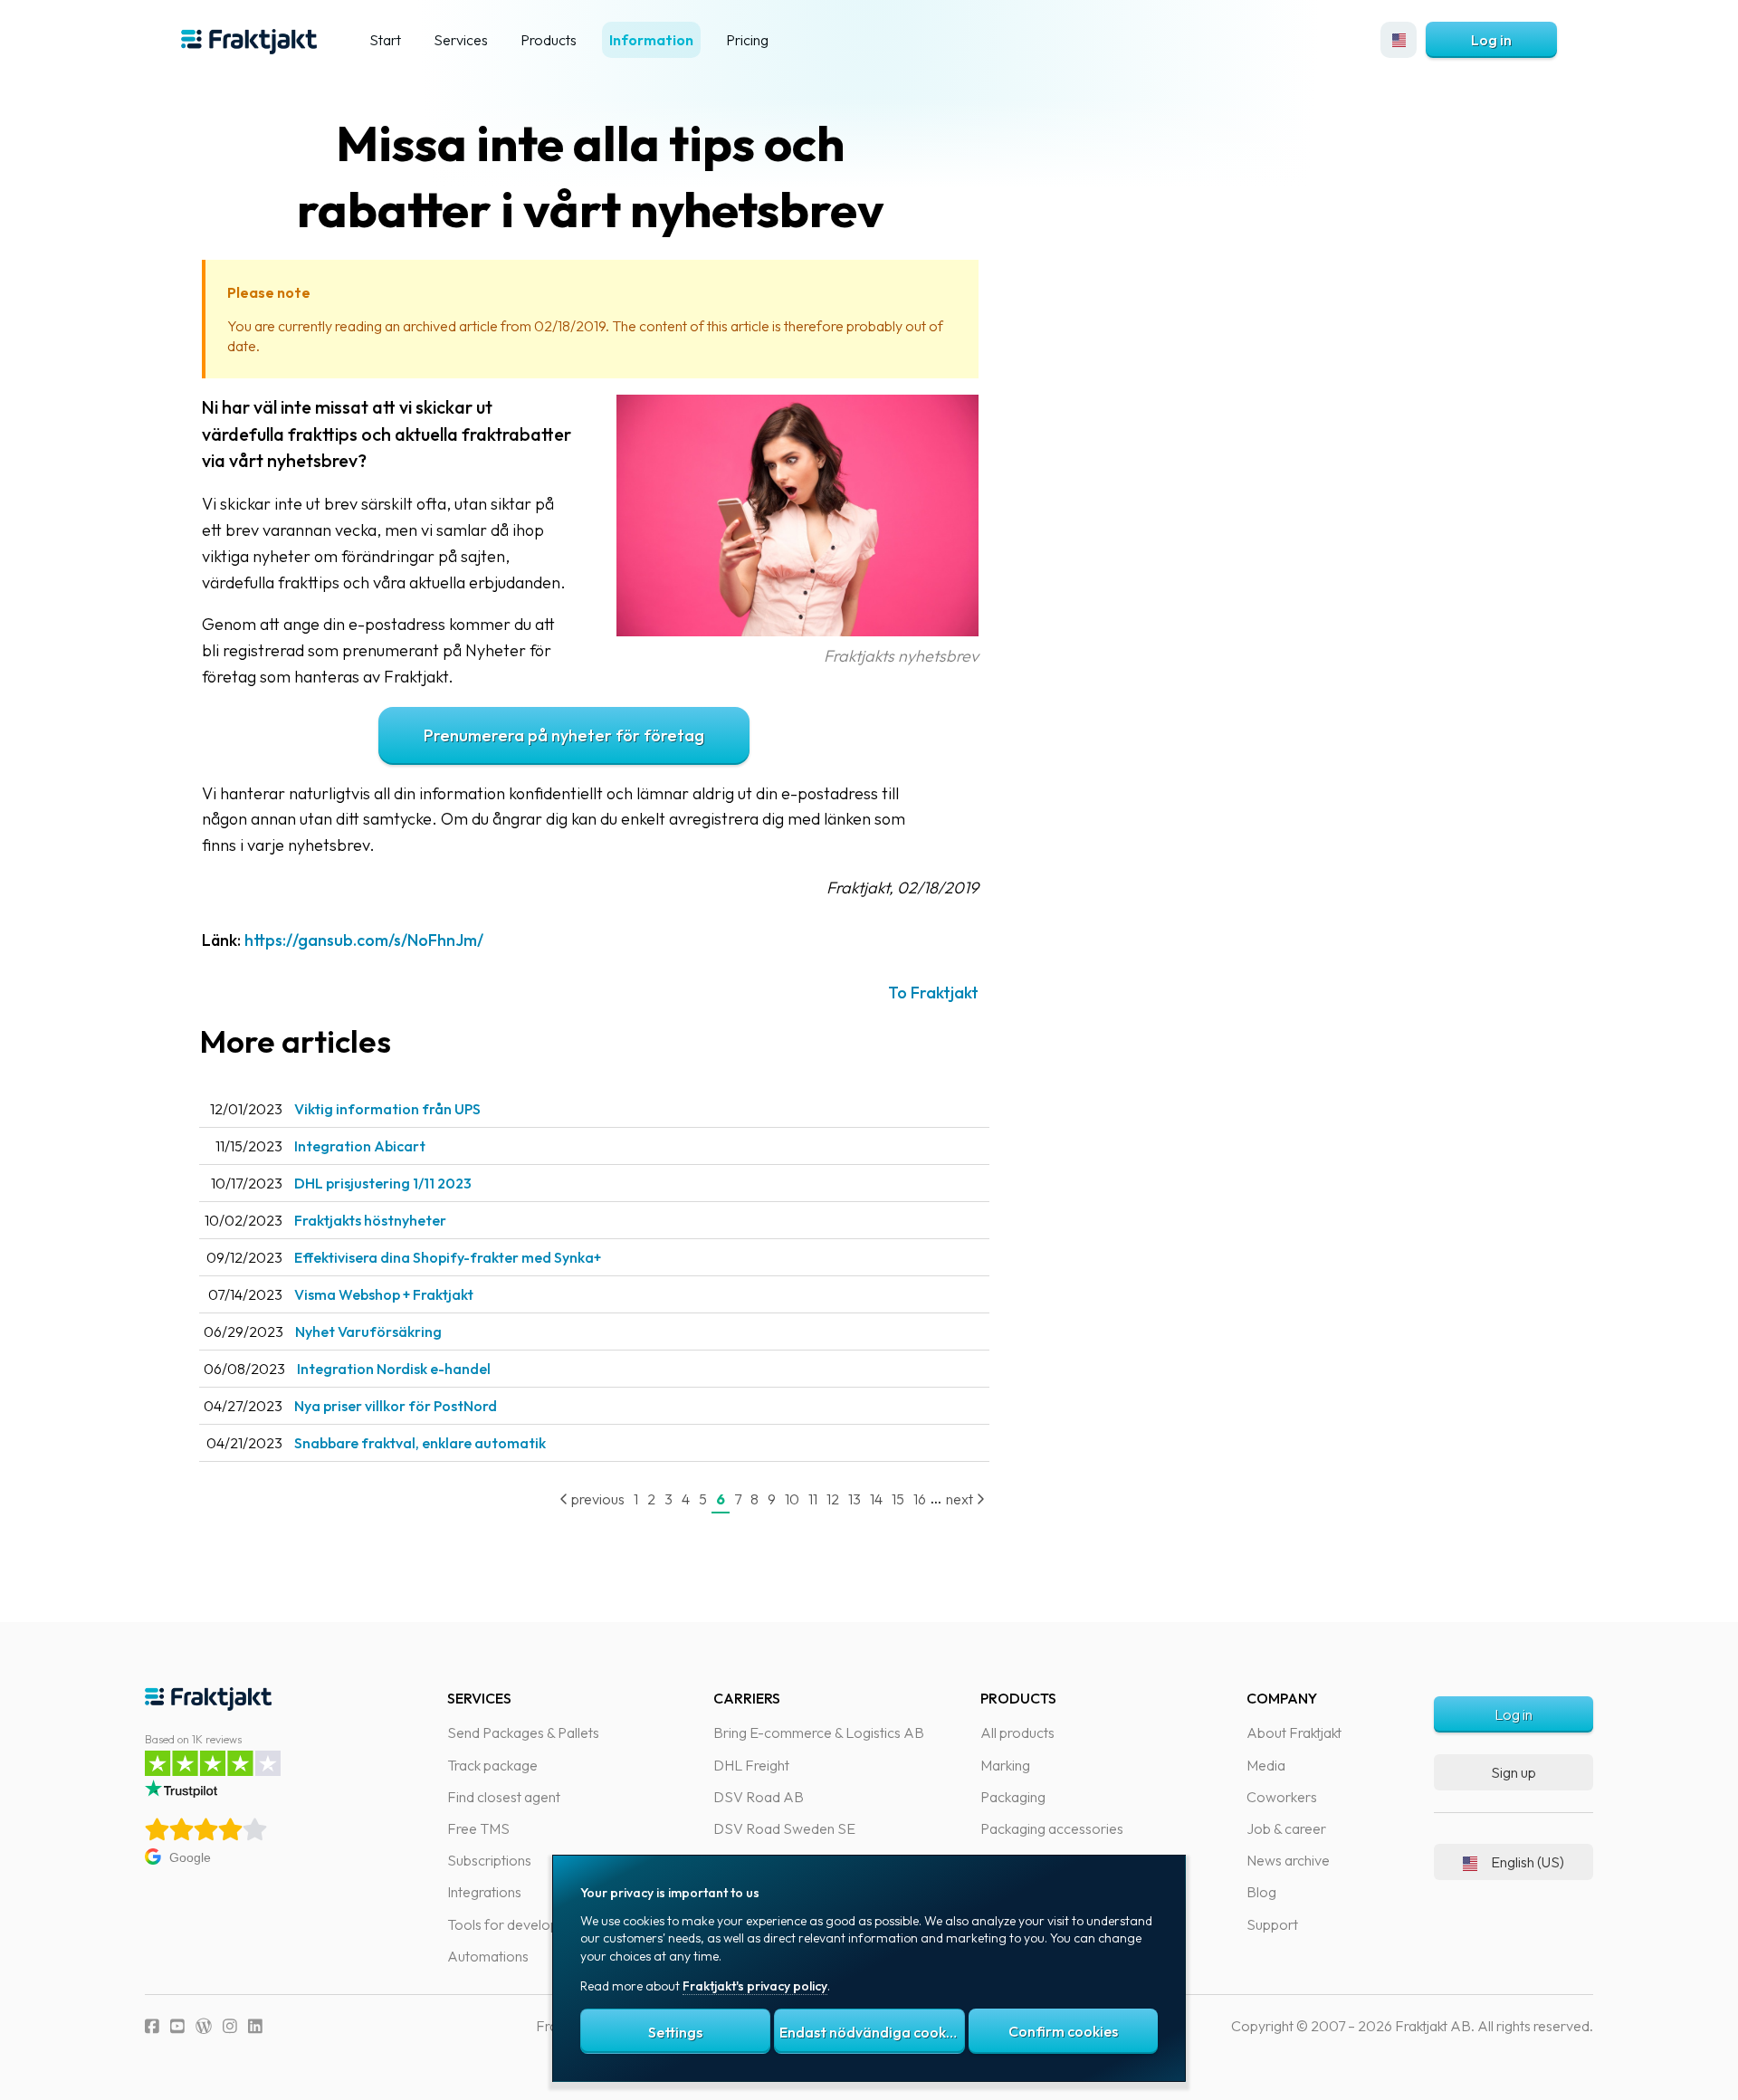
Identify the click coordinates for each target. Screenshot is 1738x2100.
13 (855, 1499)
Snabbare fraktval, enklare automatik (420, 1443)
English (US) (1528, 1862)
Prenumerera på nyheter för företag (564, 735)
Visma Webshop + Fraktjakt (384, 1294)
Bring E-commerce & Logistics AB (819, 1732)
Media (1266, 1765)
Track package (492, 1765)
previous (597, 1499)
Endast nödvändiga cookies (872, 2032)
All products (1017, 1732)
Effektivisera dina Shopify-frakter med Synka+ (448, 1257)
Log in (1491, 40)
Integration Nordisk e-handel (394, 1369)
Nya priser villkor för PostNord (396, 1406)
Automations (488, 1956)
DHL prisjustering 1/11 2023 (383, 1183)
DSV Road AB (759, 1797)
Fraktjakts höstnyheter (370, 1220)
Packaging (1013, 1797)
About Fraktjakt (1294, 1732)
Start (385, 40)
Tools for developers (513, 1924)
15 (898, 1499)
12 (833, 1499)
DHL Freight (751, 1765)
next (961, 1499)
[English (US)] (1399, 40)
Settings (675, 2032)
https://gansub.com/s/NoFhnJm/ (364, 940)
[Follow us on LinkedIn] (255, 2026)
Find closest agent (504, 1797)
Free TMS (478, 1828)
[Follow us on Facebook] (152, 2026)
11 (813, 1499)
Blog (1261, 1892)
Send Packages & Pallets (523, 1732)
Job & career (1286, 1828)
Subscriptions (489, 1860)
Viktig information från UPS (387, 1109)
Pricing (747, 40)
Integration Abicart (360, 1146)
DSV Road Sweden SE (784, 1828)
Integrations (484, 1892)
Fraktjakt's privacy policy (755, 1986)
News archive (1288, 1860)
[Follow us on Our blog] (204, 2026)
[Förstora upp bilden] (797, 630)
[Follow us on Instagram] (230, 2026)
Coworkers (1282, 1797)
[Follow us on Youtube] (177, 2026)
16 (920, 1499)
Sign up (1514, 1772)
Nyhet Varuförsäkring (368, 1332)
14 (876, 1499)
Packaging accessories (1052, 1828)
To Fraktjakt (933, 993)
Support (1272, 1924)
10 (792, 1499)
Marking (1005, 1765)
